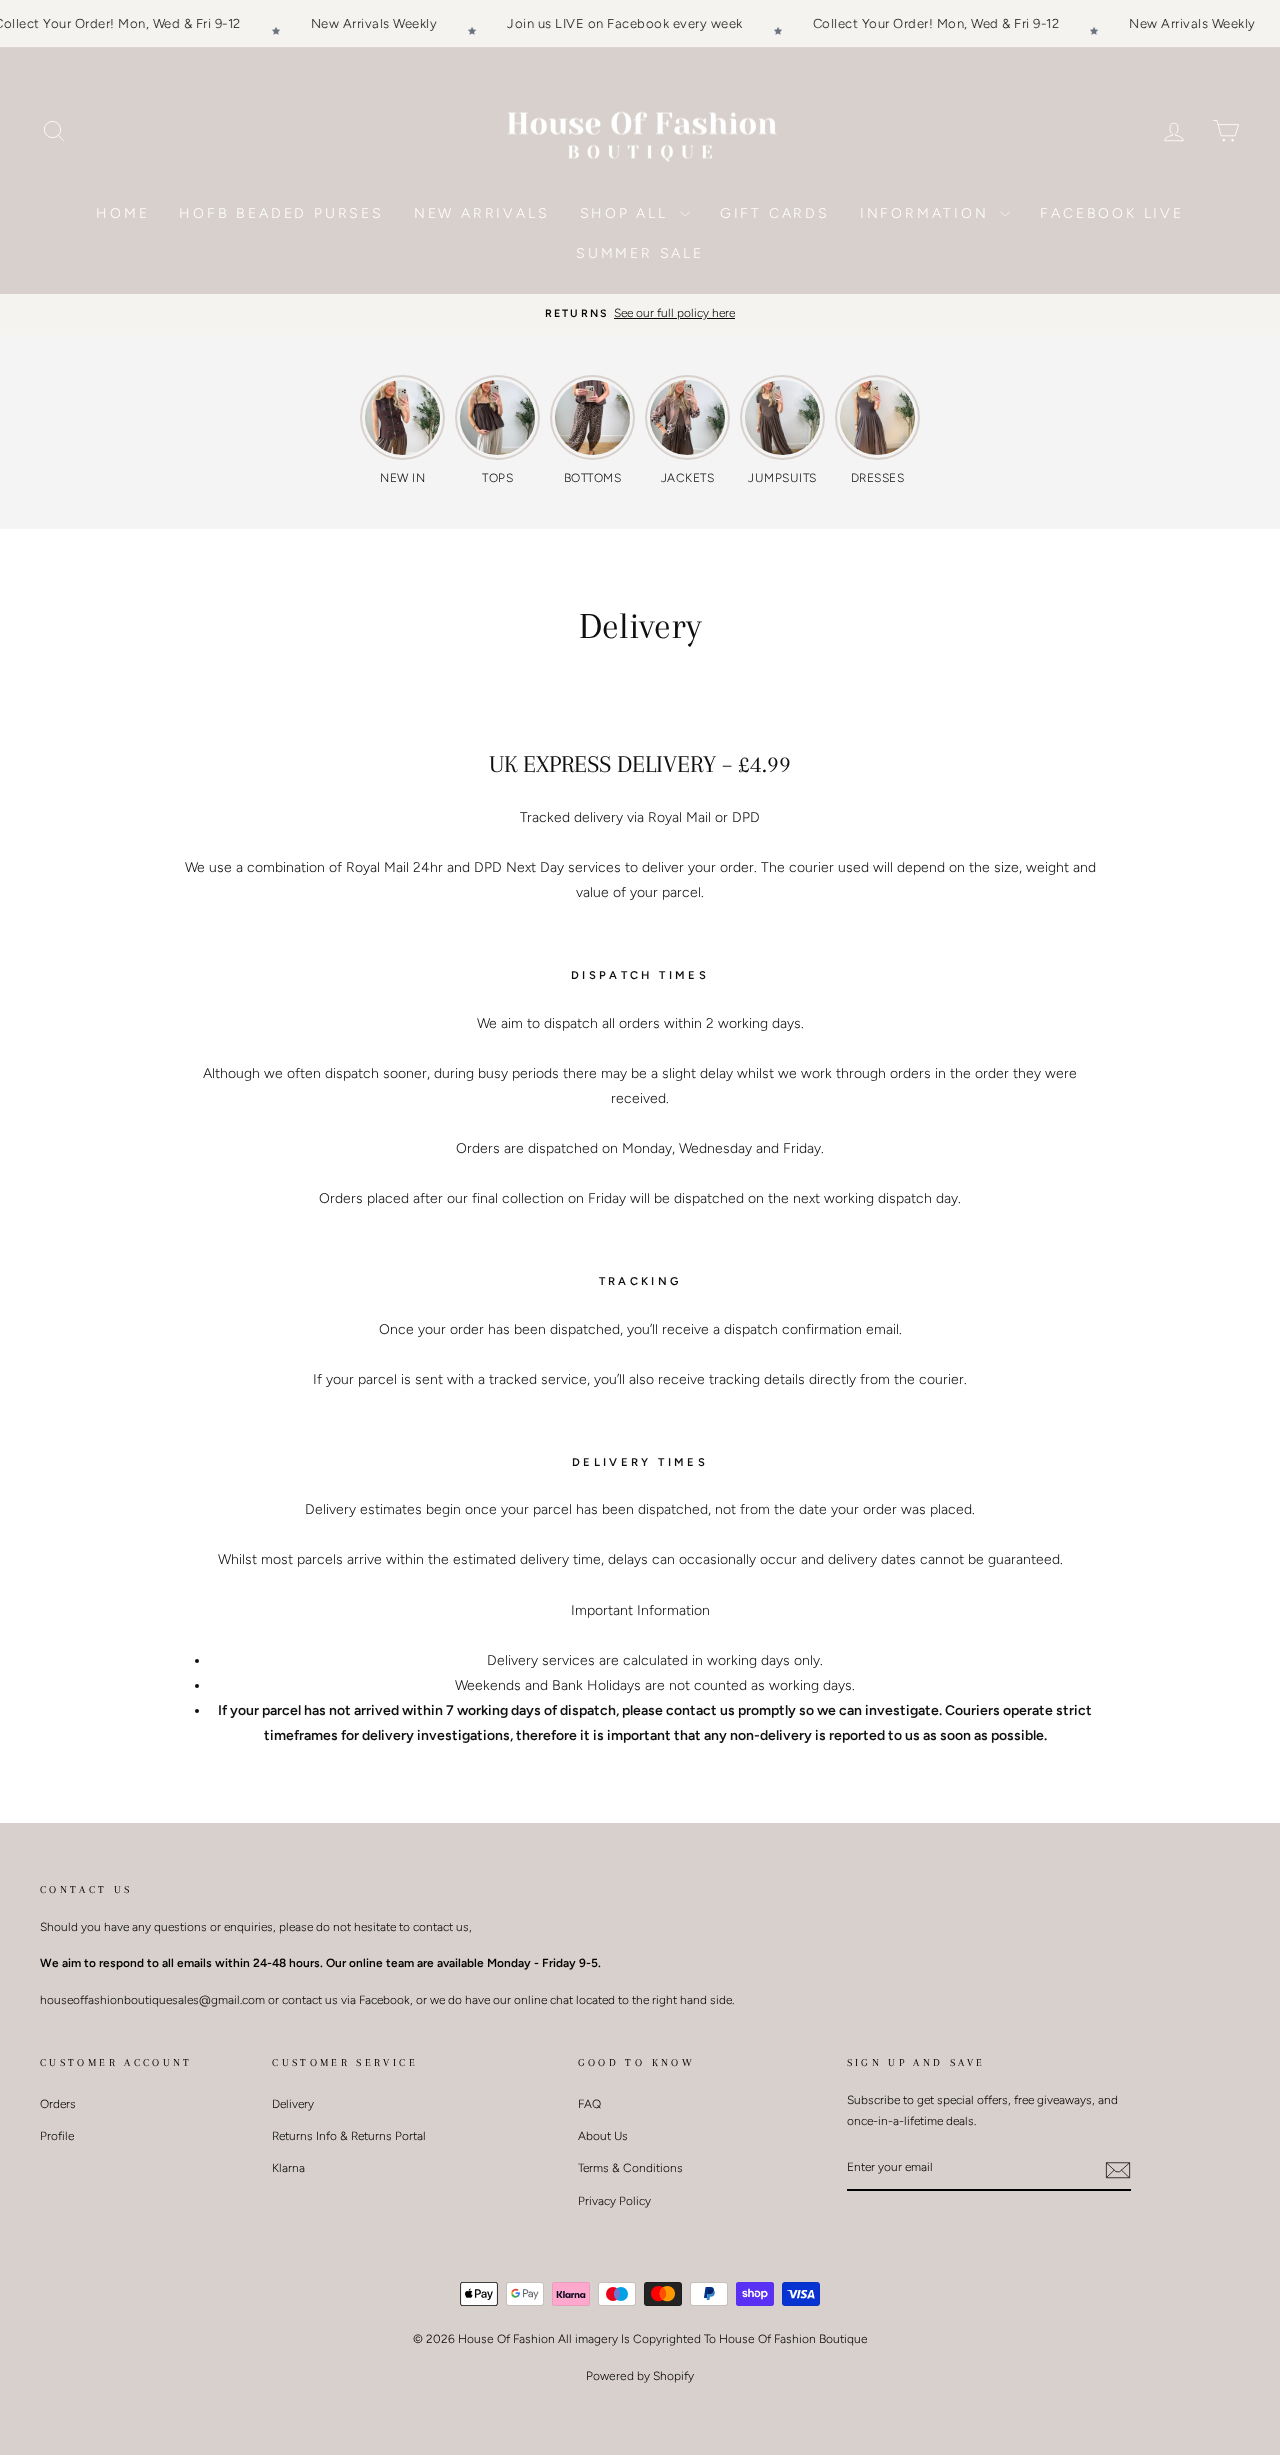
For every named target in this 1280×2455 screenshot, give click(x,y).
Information (928, 213)
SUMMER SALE (640, 253)
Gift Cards (775, 213)
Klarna (288, 2168)
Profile (57, 2136)
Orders (58, 2104)
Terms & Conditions (630, 2168)
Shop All (627, 213)
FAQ (589, 2104)
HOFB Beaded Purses (281, 213)
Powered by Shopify (640, 2376)
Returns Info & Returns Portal (349, 2136)
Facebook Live (1111, 213)
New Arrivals (482, 213)
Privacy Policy (614, 2201)
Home (122, 213)
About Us (603, 2136)
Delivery (293, 2104)
